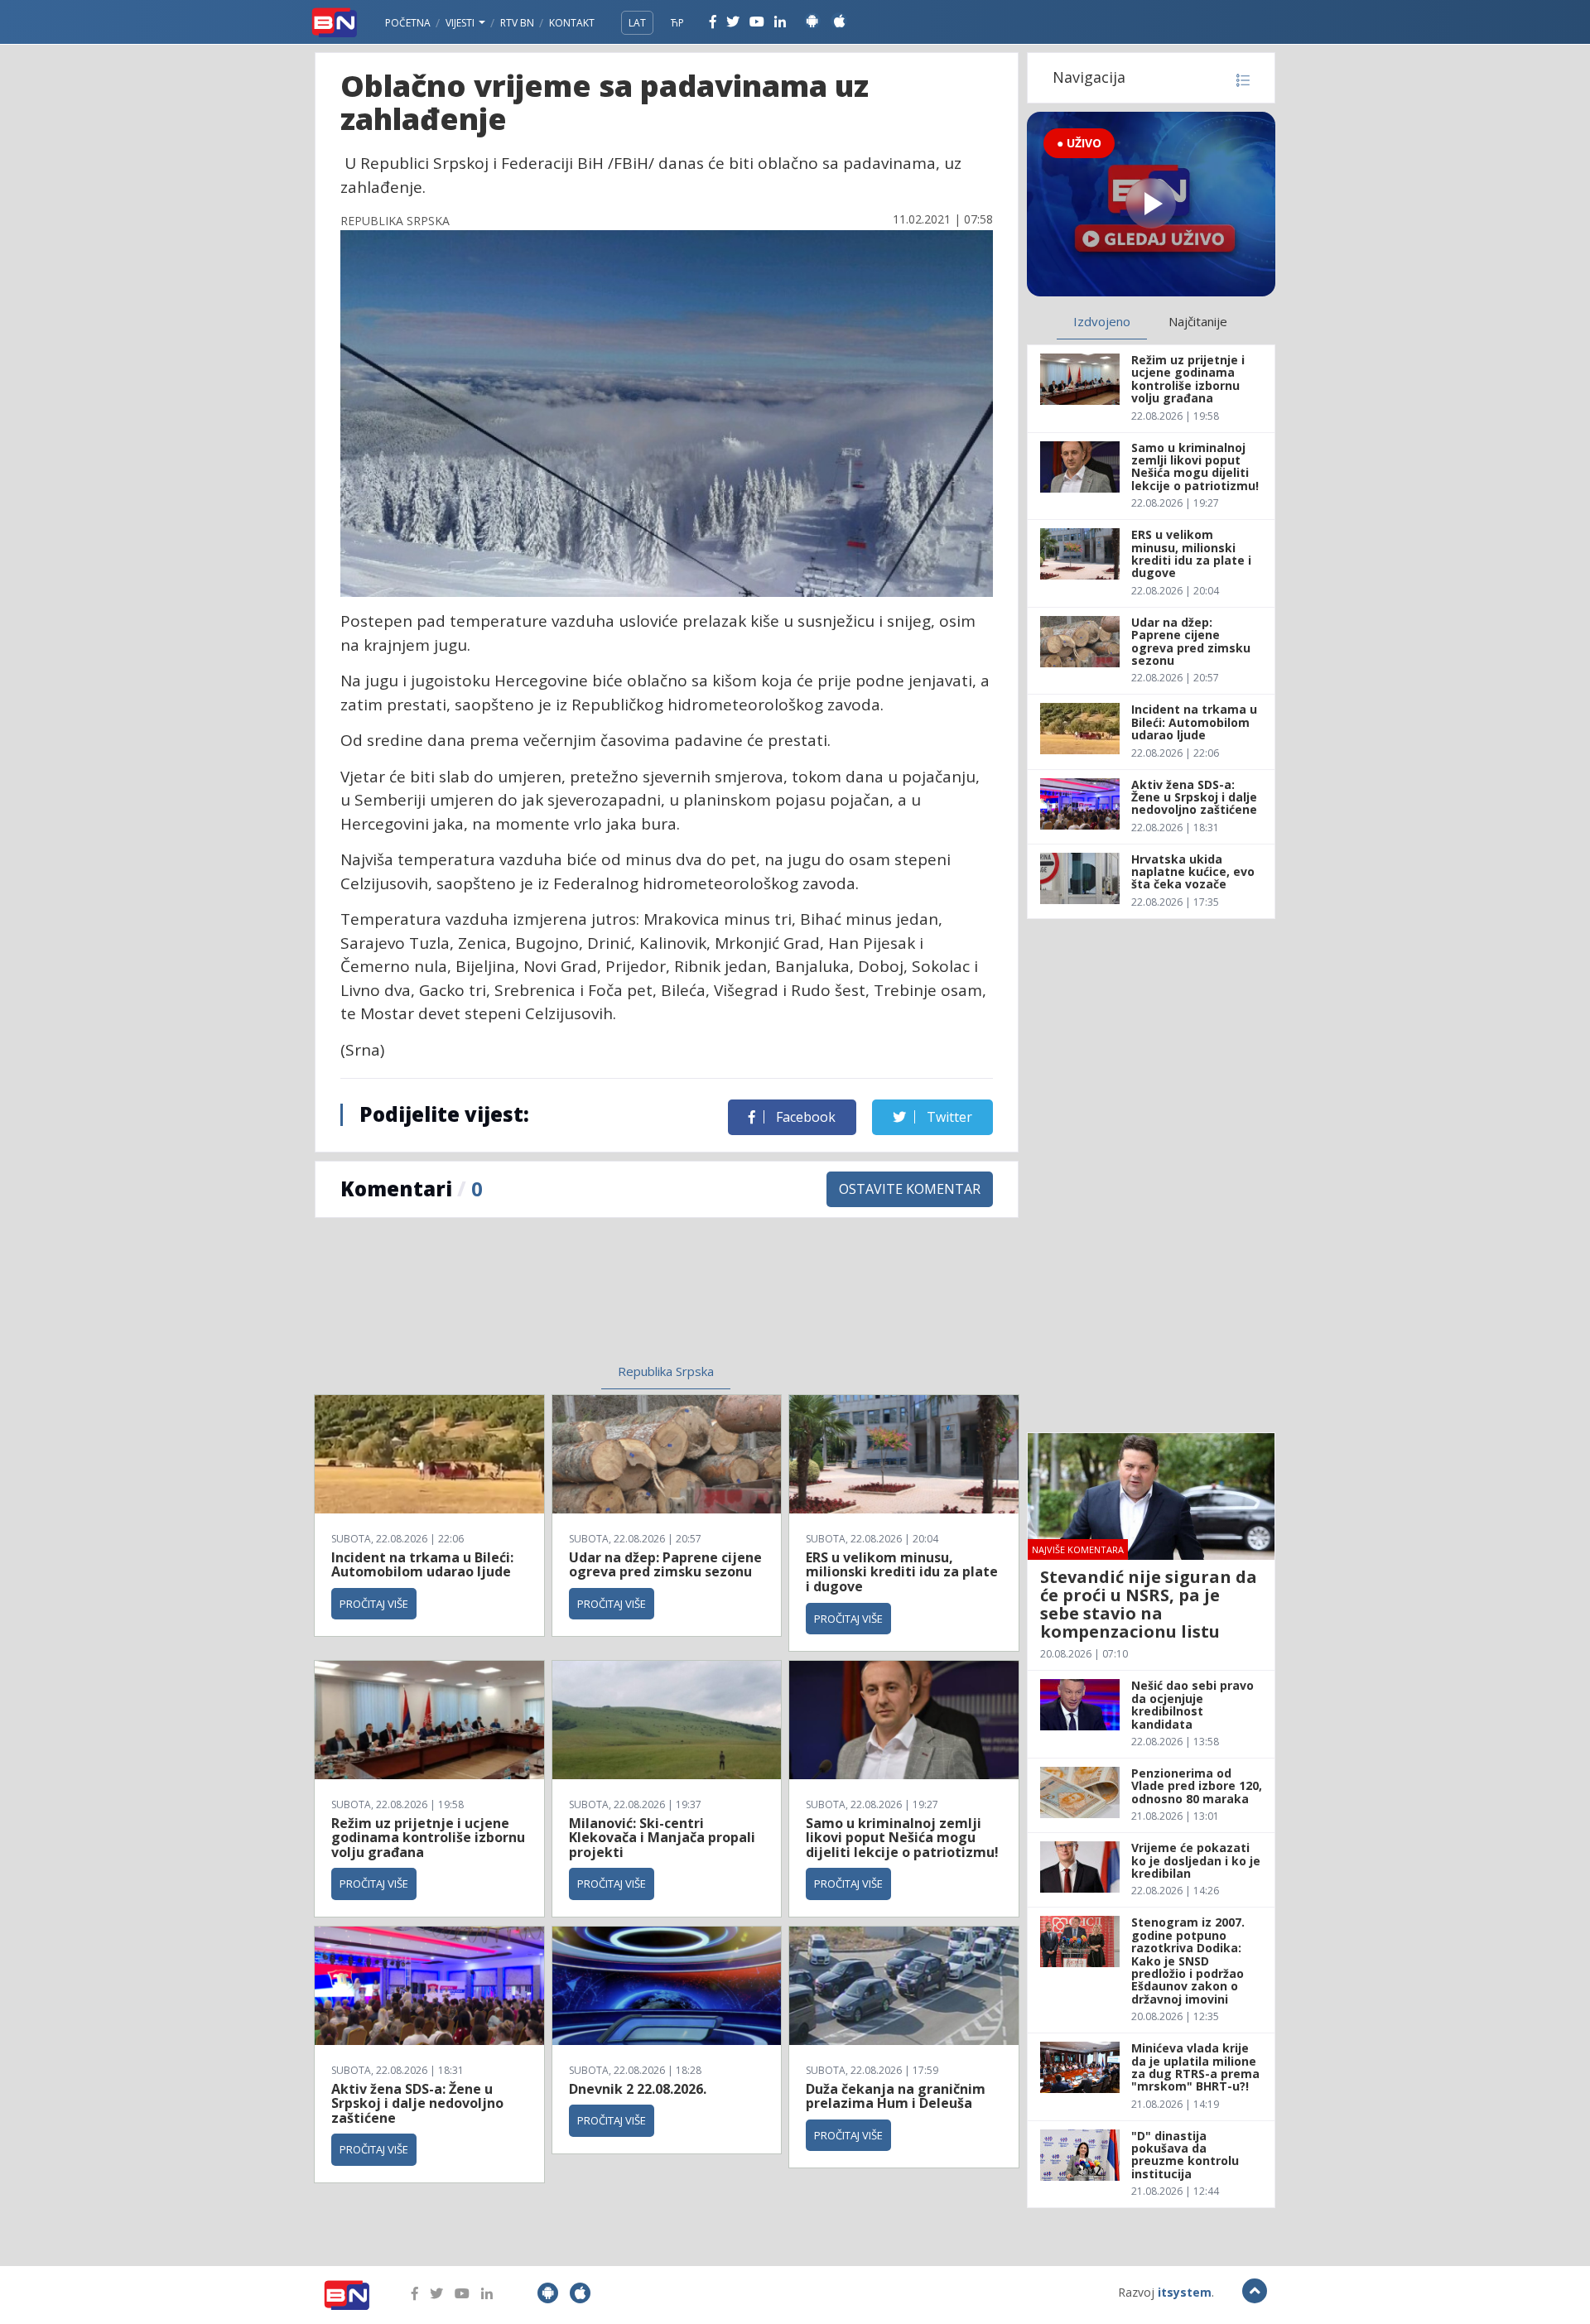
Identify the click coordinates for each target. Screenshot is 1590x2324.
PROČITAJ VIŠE (374, 1604)
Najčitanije (1198, 321)
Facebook (804, 1117)
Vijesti (461, 23)
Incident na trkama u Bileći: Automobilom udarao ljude (422, 1565)
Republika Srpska (666, 1371)
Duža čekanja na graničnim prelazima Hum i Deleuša (896, 2096)
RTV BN (517, 23)
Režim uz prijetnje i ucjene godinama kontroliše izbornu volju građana (428, 1838)
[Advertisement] (531, 1301)
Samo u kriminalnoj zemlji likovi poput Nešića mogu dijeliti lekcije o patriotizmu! (902, 1838)
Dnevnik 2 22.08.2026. (638, 2089)
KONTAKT (572, 23)
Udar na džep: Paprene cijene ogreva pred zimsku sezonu (665, 1565)
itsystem (1185, 2292)
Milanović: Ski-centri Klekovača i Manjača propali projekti (662, 1838)
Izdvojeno (1102, 321)
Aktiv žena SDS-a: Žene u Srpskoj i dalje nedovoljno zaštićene (417, 2103)
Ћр (677, 23)
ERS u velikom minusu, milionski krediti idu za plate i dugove (902, 1572)
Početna (408, 23)
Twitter (948, 1117)
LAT (637, 23)
